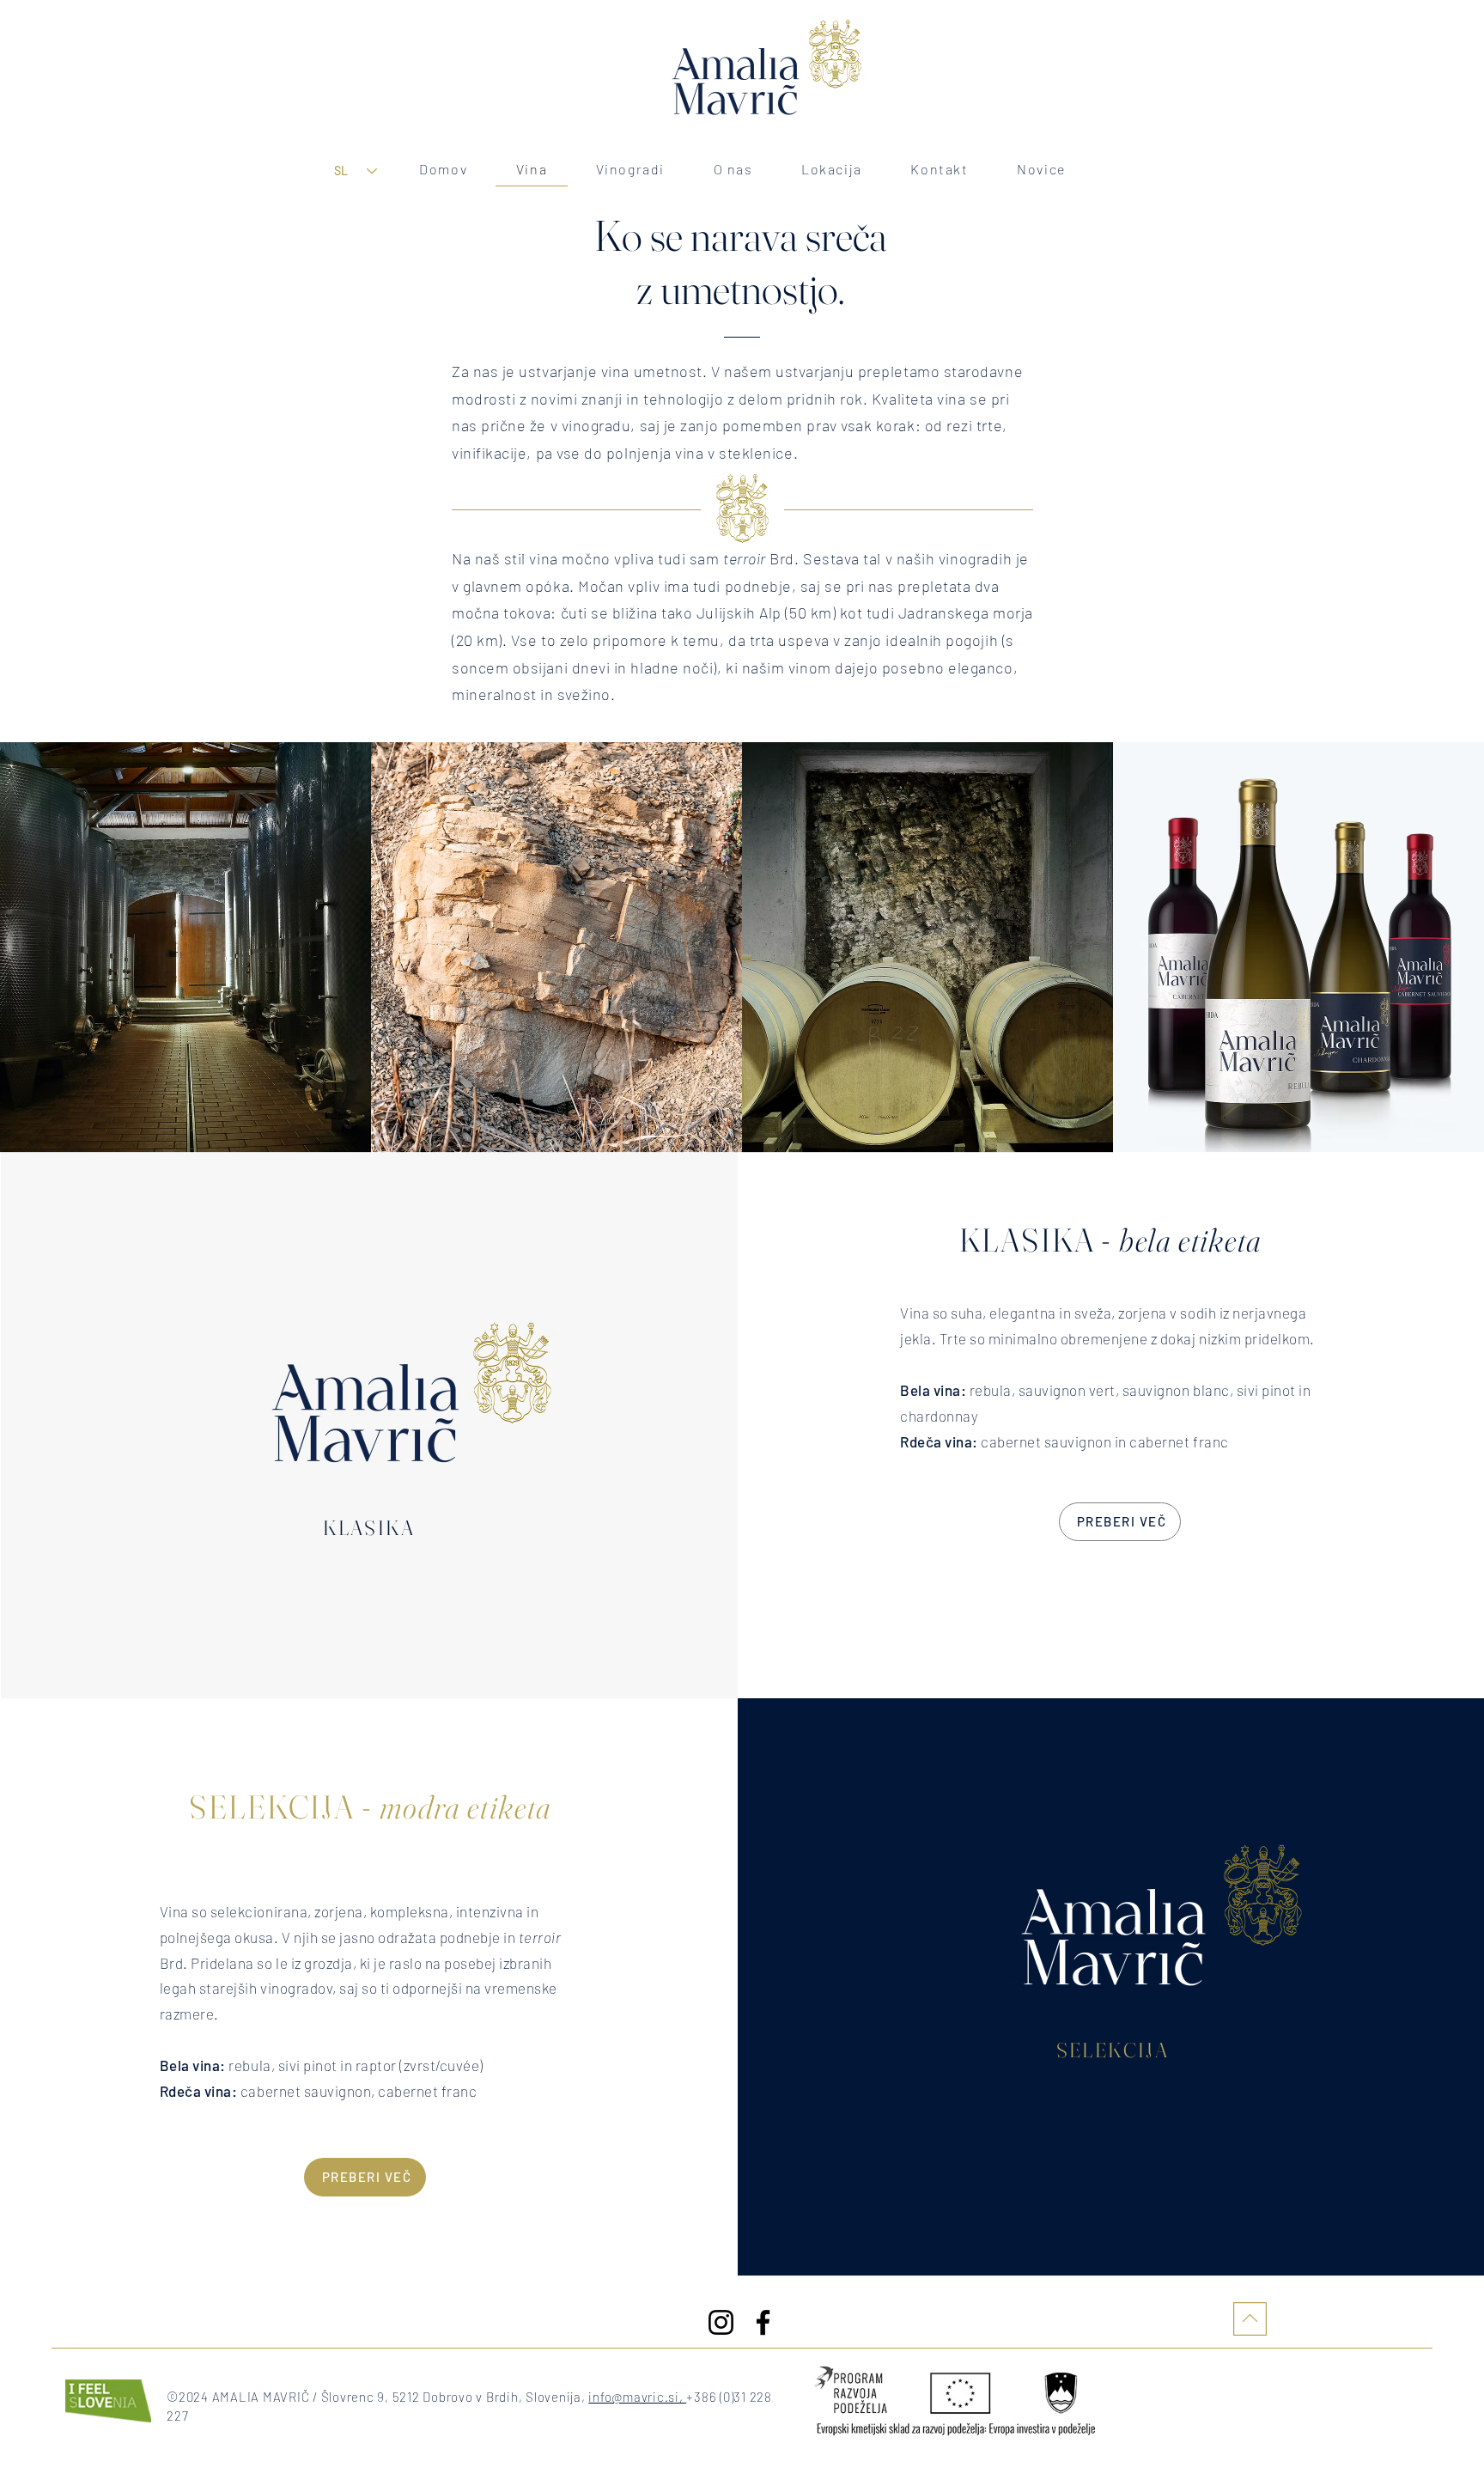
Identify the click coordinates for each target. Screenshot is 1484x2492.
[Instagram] (721, 2322)
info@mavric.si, (637, 2397)
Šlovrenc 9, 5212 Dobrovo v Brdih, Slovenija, (455, 2397)
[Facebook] (763, 2322)
